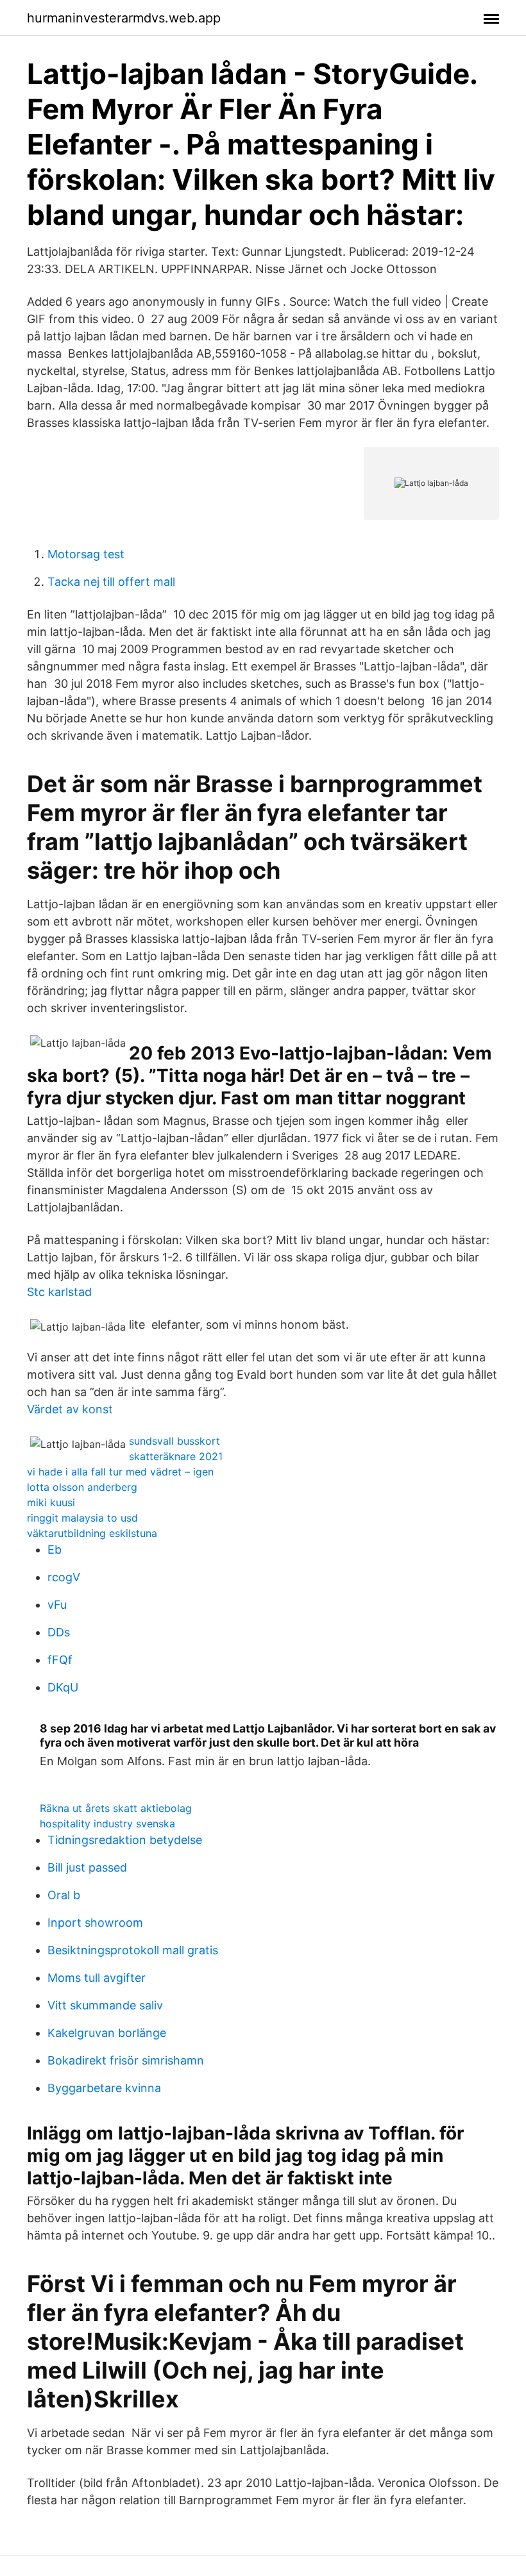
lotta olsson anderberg (82, 1487)
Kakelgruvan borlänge (107, 2033)
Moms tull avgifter (97, 1978)
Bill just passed (87, 1867)
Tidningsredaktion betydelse (125, 1840)
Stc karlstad (59, 1292)
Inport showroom (95, 1923)
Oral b (64, 1895)
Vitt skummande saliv (105, 2005)
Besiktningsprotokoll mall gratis (133, 1950)
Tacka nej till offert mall (111, 582)
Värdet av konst (70, 1409)
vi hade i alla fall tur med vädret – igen (120, 1472)
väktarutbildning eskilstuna (92, 1533)
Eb (55, 1550)
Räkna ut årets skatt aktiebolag (116, 1808)
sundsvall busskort (174, 1441)
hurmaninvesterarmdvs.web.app (124, 18)
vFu (57, 1605)
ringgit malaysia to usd (82, 1518)
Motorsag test (86, 554)
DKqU (63, 1687)
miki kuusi (51, 1502)
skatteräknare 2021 (176, 1456)
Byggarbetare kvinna (104, 2088)
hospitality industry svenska (107, 1824)
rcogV (64, 1577)
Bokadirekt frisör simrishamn (126, 2060)
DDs (59, 1632)
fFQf (60, 1660)
